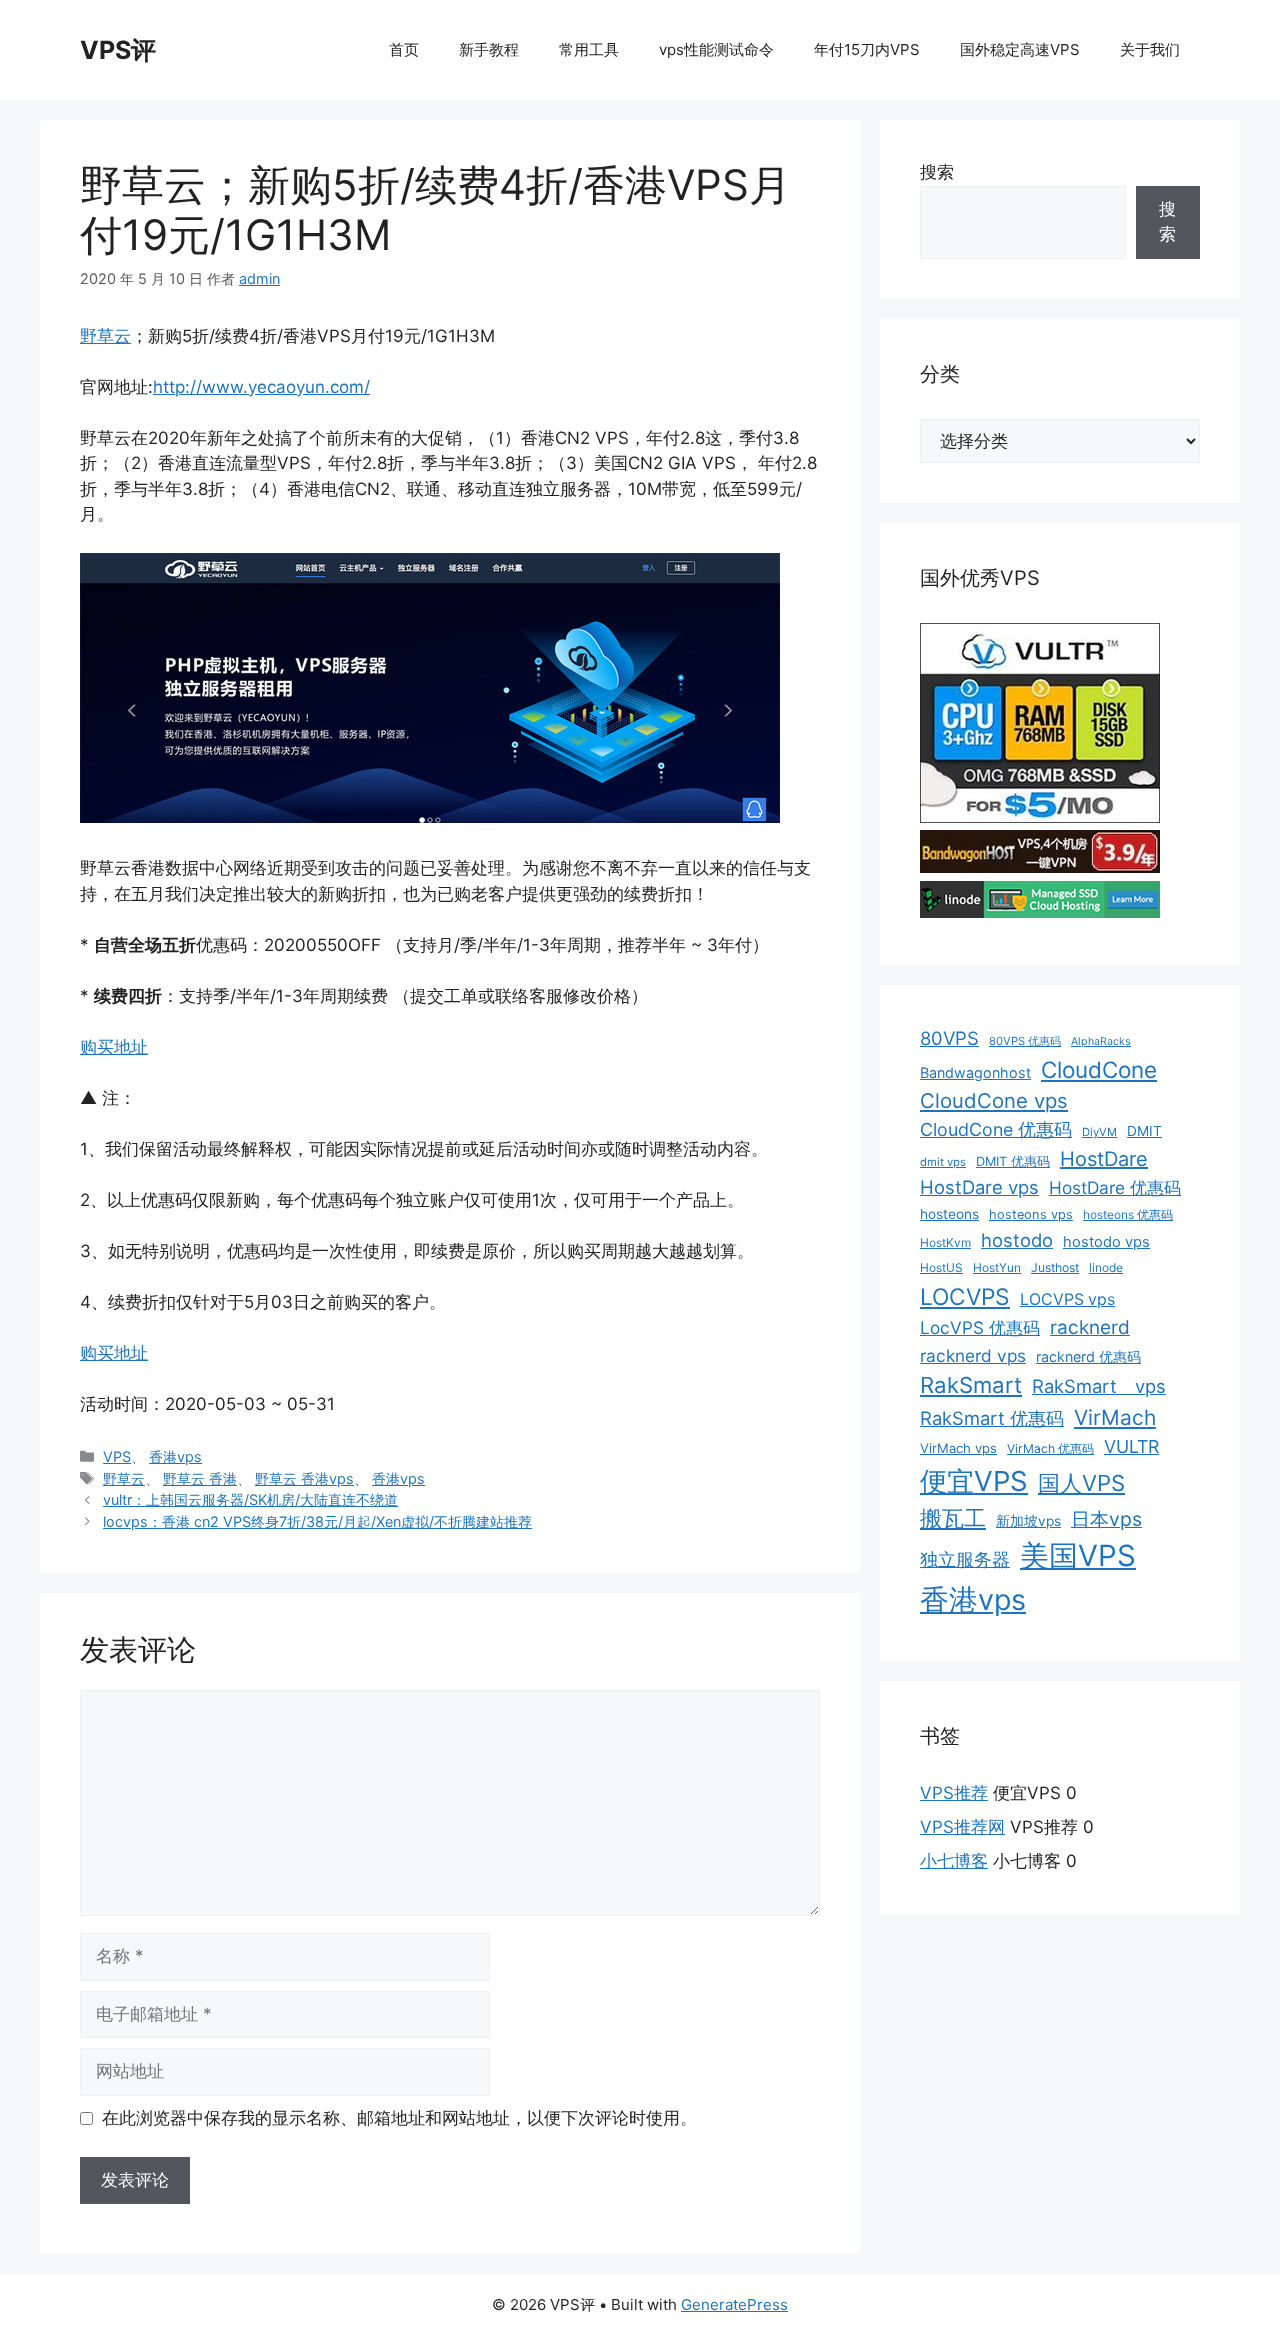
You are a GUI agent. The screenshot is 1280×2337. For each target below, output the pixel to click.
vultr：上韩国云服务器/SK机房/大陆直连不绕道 (250, 1499)
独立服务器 (965, 1559)
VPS (117, 1456)
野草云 (105, 336)
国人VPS (1081, 1483)
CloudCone (1099, 1069)
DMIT (1144, 1131)
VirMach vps (958, 1448)
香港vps (175, 1456)
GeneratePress (734, 2304)
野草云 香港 (200, 1478)
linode (1106, 1267)
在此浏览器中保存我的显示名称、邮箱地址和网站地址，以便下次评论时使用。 (399, 2118)
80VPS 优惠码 (1025, 1041)
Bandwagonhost (975, 1072)
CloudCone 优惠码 (996, 1129)
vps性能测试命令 (716, 49)
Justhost (1055, 1267)
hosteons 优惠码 (1128, 1214)
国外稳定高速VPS (1020, 49)
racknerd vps (973, 1355)
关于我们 (1150, 49)
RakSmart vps (1099, 1386)
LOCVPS (965, 1297)
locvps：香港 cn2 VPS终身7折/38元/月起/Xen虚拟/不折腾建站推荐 (317, 1521)
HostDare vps (979, 1187)
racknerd (1090, 1327)
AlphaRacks (1101, 1041)
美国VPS (1078, 1555)
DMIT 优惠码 (1013, 1161)
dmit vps (943, 1162)
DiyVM (1099, 1132)
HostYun (997, 1267)
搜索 (937, 172)
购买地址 (114, 1047)
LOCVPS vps (1067, 1299)
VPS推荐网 (962, 1827)
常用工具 (589, 49)
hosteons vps (1031, 1214)
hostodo (1017, 1240)
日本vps (1106, 1519)
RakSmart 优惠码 (992, 1418)
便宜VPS (974, 1481)
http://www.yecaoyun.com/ (261, 387)
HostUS (941, 1267)
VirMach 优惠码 (1050, 1448)
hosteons (949, 1214)
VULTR (1131, 1446)
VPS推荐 (954, 1793)
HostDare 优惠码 (1115, 1187)
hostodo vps (1106, 1242)
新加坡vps (1028, 1521)
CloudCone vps (994, 1100)
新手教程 (489, 49)
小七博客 (954, 1861)
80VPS (949, 1038)
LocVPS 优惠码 (980, 1327)
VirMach (1115, 1417)
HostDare (1104, 1159)
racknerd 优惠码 (1088, 1356)
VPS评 (118, 50)
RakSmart (971, 1385)
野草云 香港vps (304, 1478)
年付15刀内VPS (867, 49)
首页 (404, 49)
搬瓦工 (953, 1518)
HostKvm (945, 1242)
